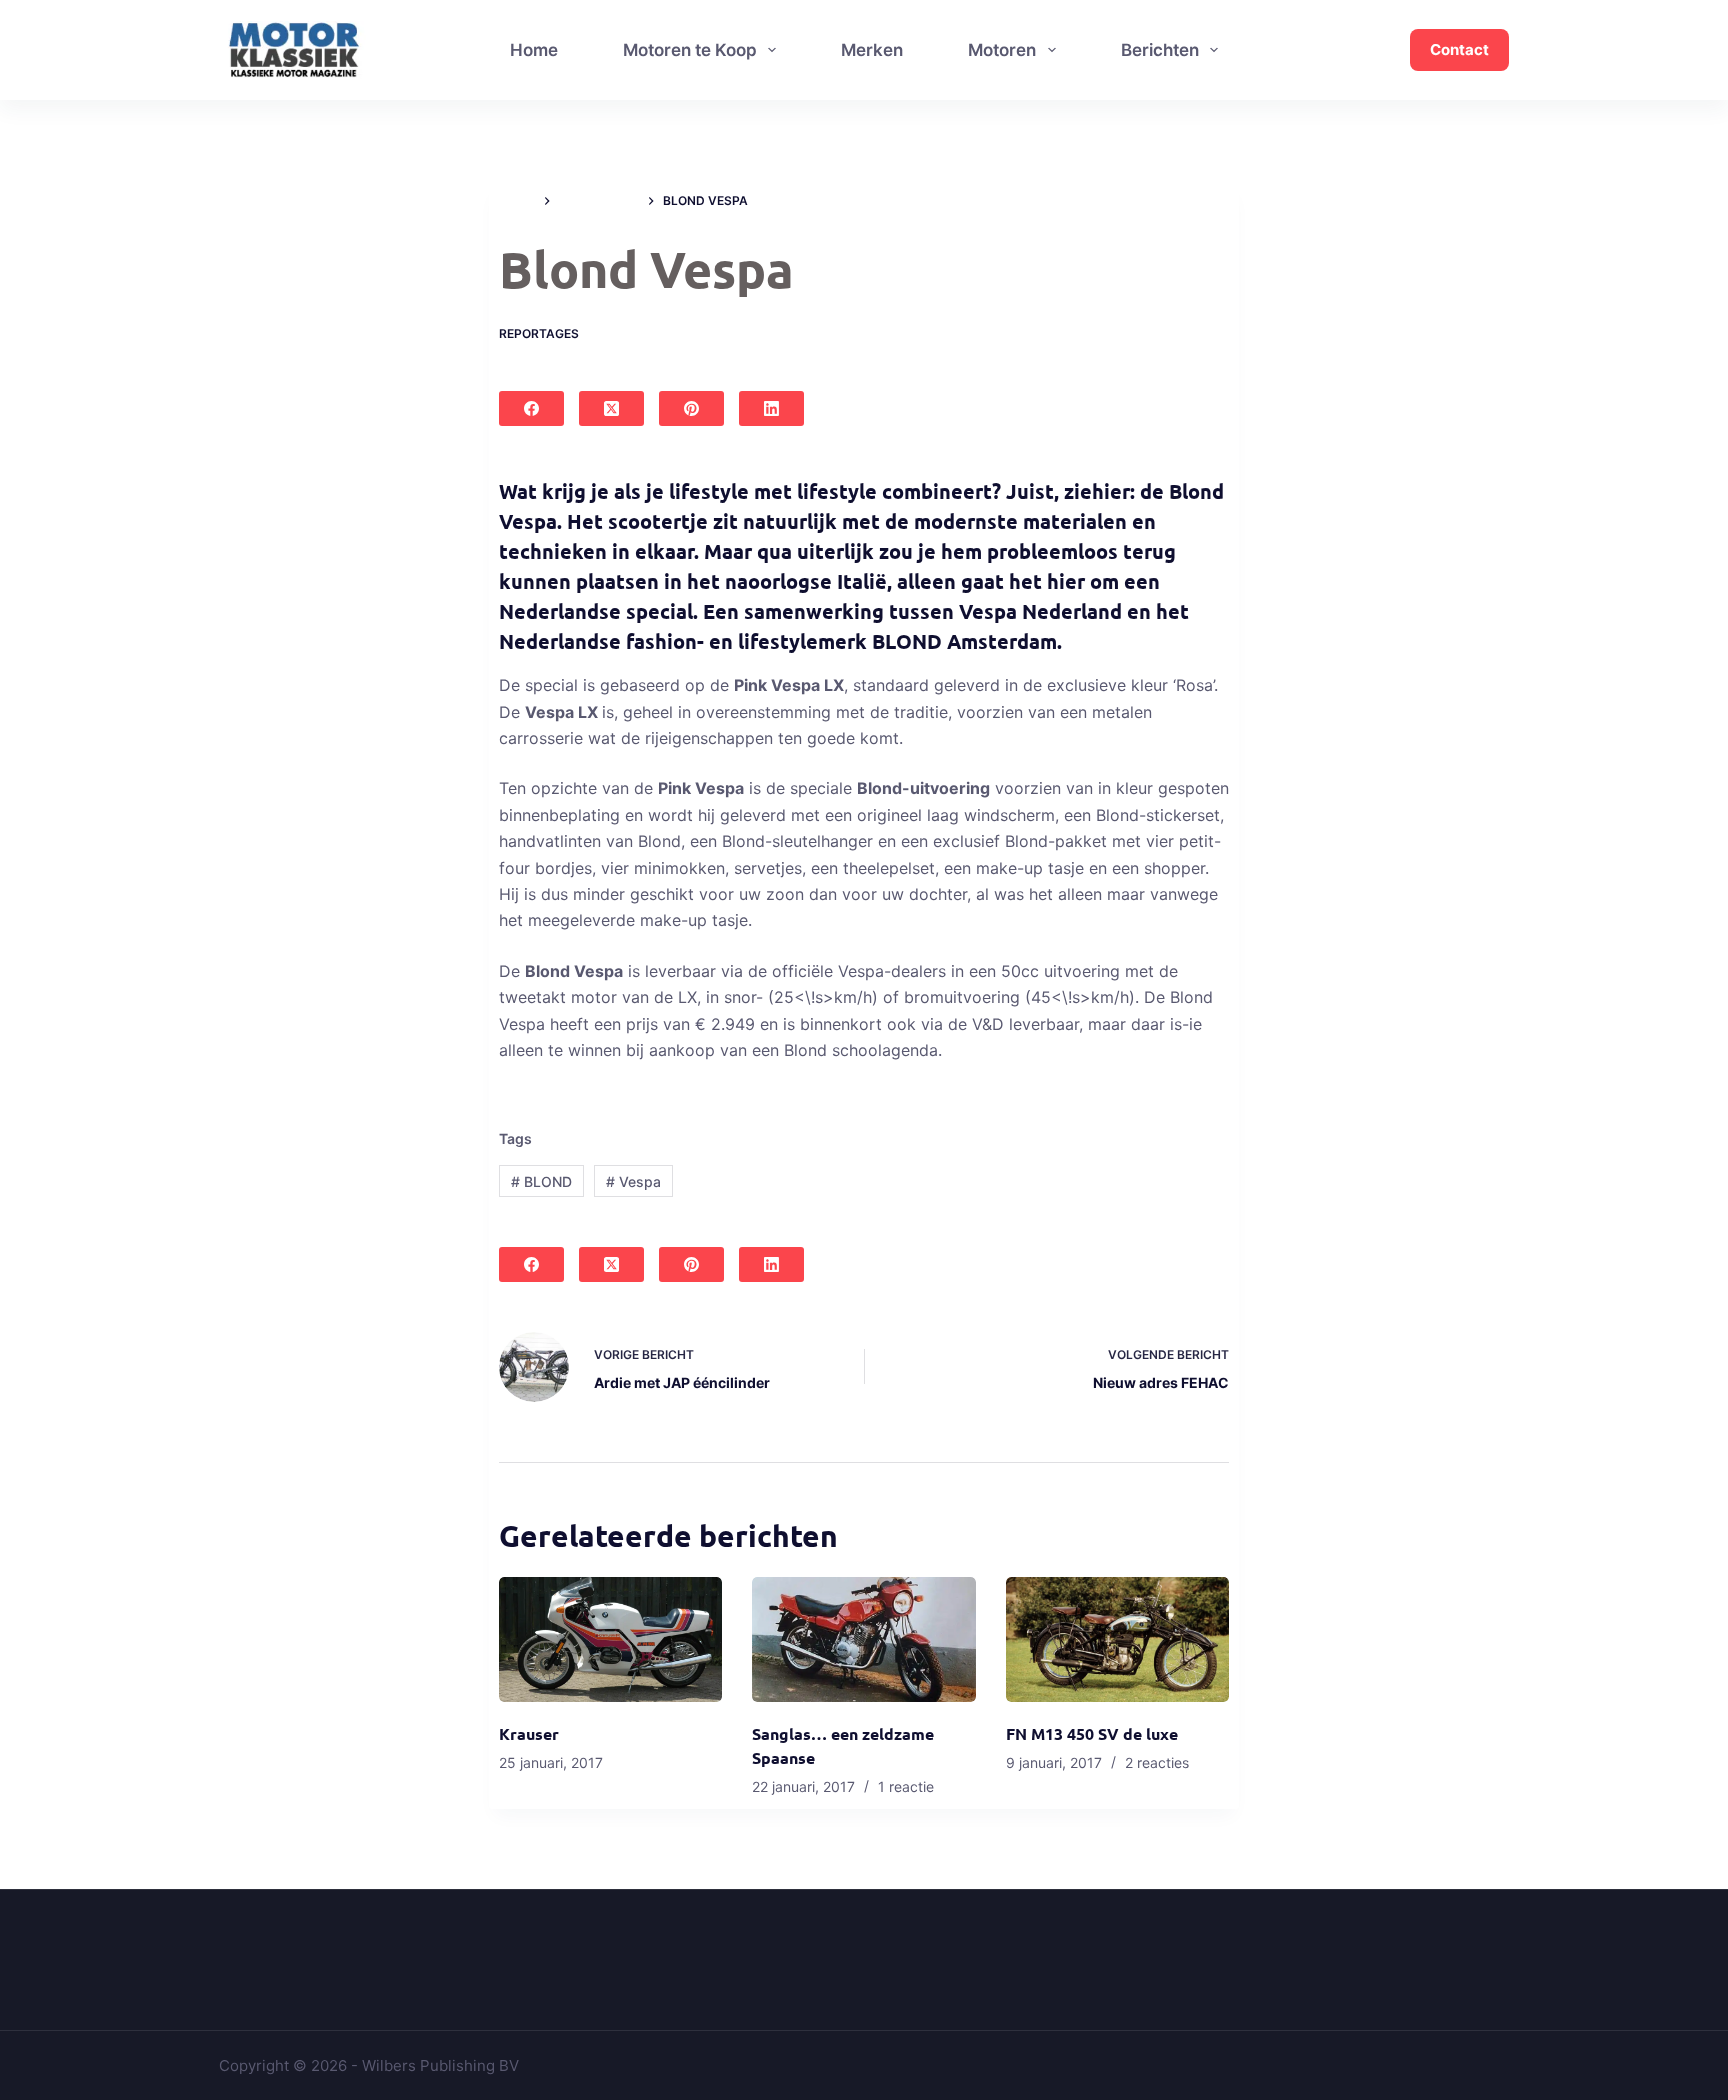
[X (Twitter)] (611, 408)
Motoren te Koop (690, 50)
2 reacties (1157, 1762)
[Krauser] (610, 1640)
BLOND (541, 1181)
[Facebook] (531, 408)
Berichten (1160, 50)
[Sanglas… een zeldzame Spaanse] (863, 1640)
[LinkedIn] (771, 408)
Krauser (529, 1733)
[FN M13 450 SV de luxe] (1117, 1640)
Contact (1459, 49)
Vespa (633, 1181)
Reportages (539, 333)
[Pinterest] (691, 408)
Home (534, 50)
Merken (872, 50)
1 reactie (906, 1786)
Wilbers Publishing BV (440, 2065)
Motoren (1002, 50)
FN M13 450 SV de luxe (1092, 1733)
